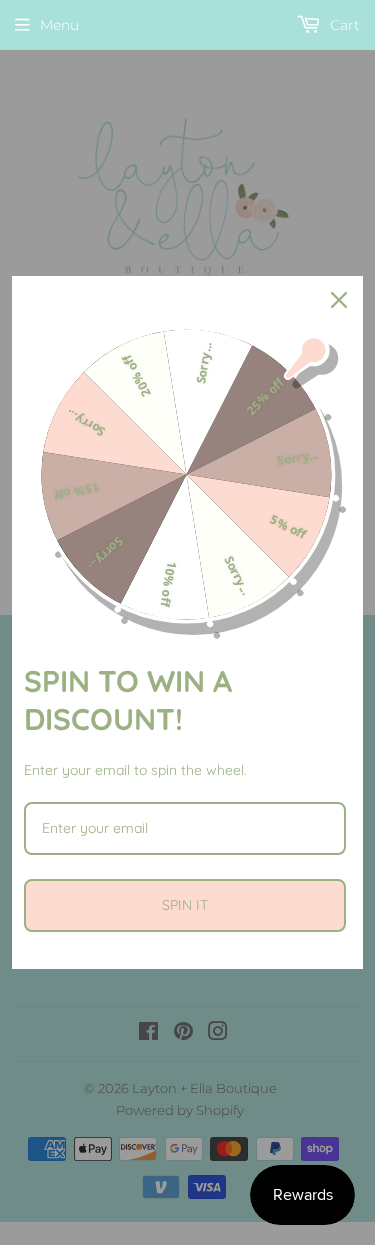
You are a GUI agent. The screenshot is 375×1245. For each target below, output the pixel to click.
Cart (343, 25)
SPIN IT (185, 905)
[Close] (339, 300)
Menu (59, 25)
